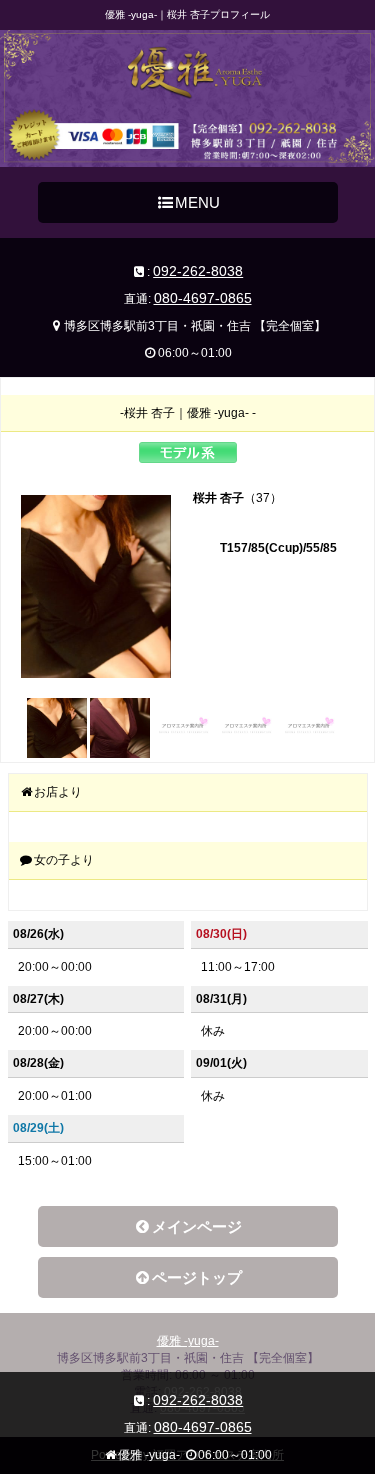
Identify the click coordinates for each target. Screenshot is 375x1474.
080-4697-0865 (203, 298)
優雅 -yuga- (188, 1341)
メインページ (197, 1226)
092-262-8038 (198, 271)
